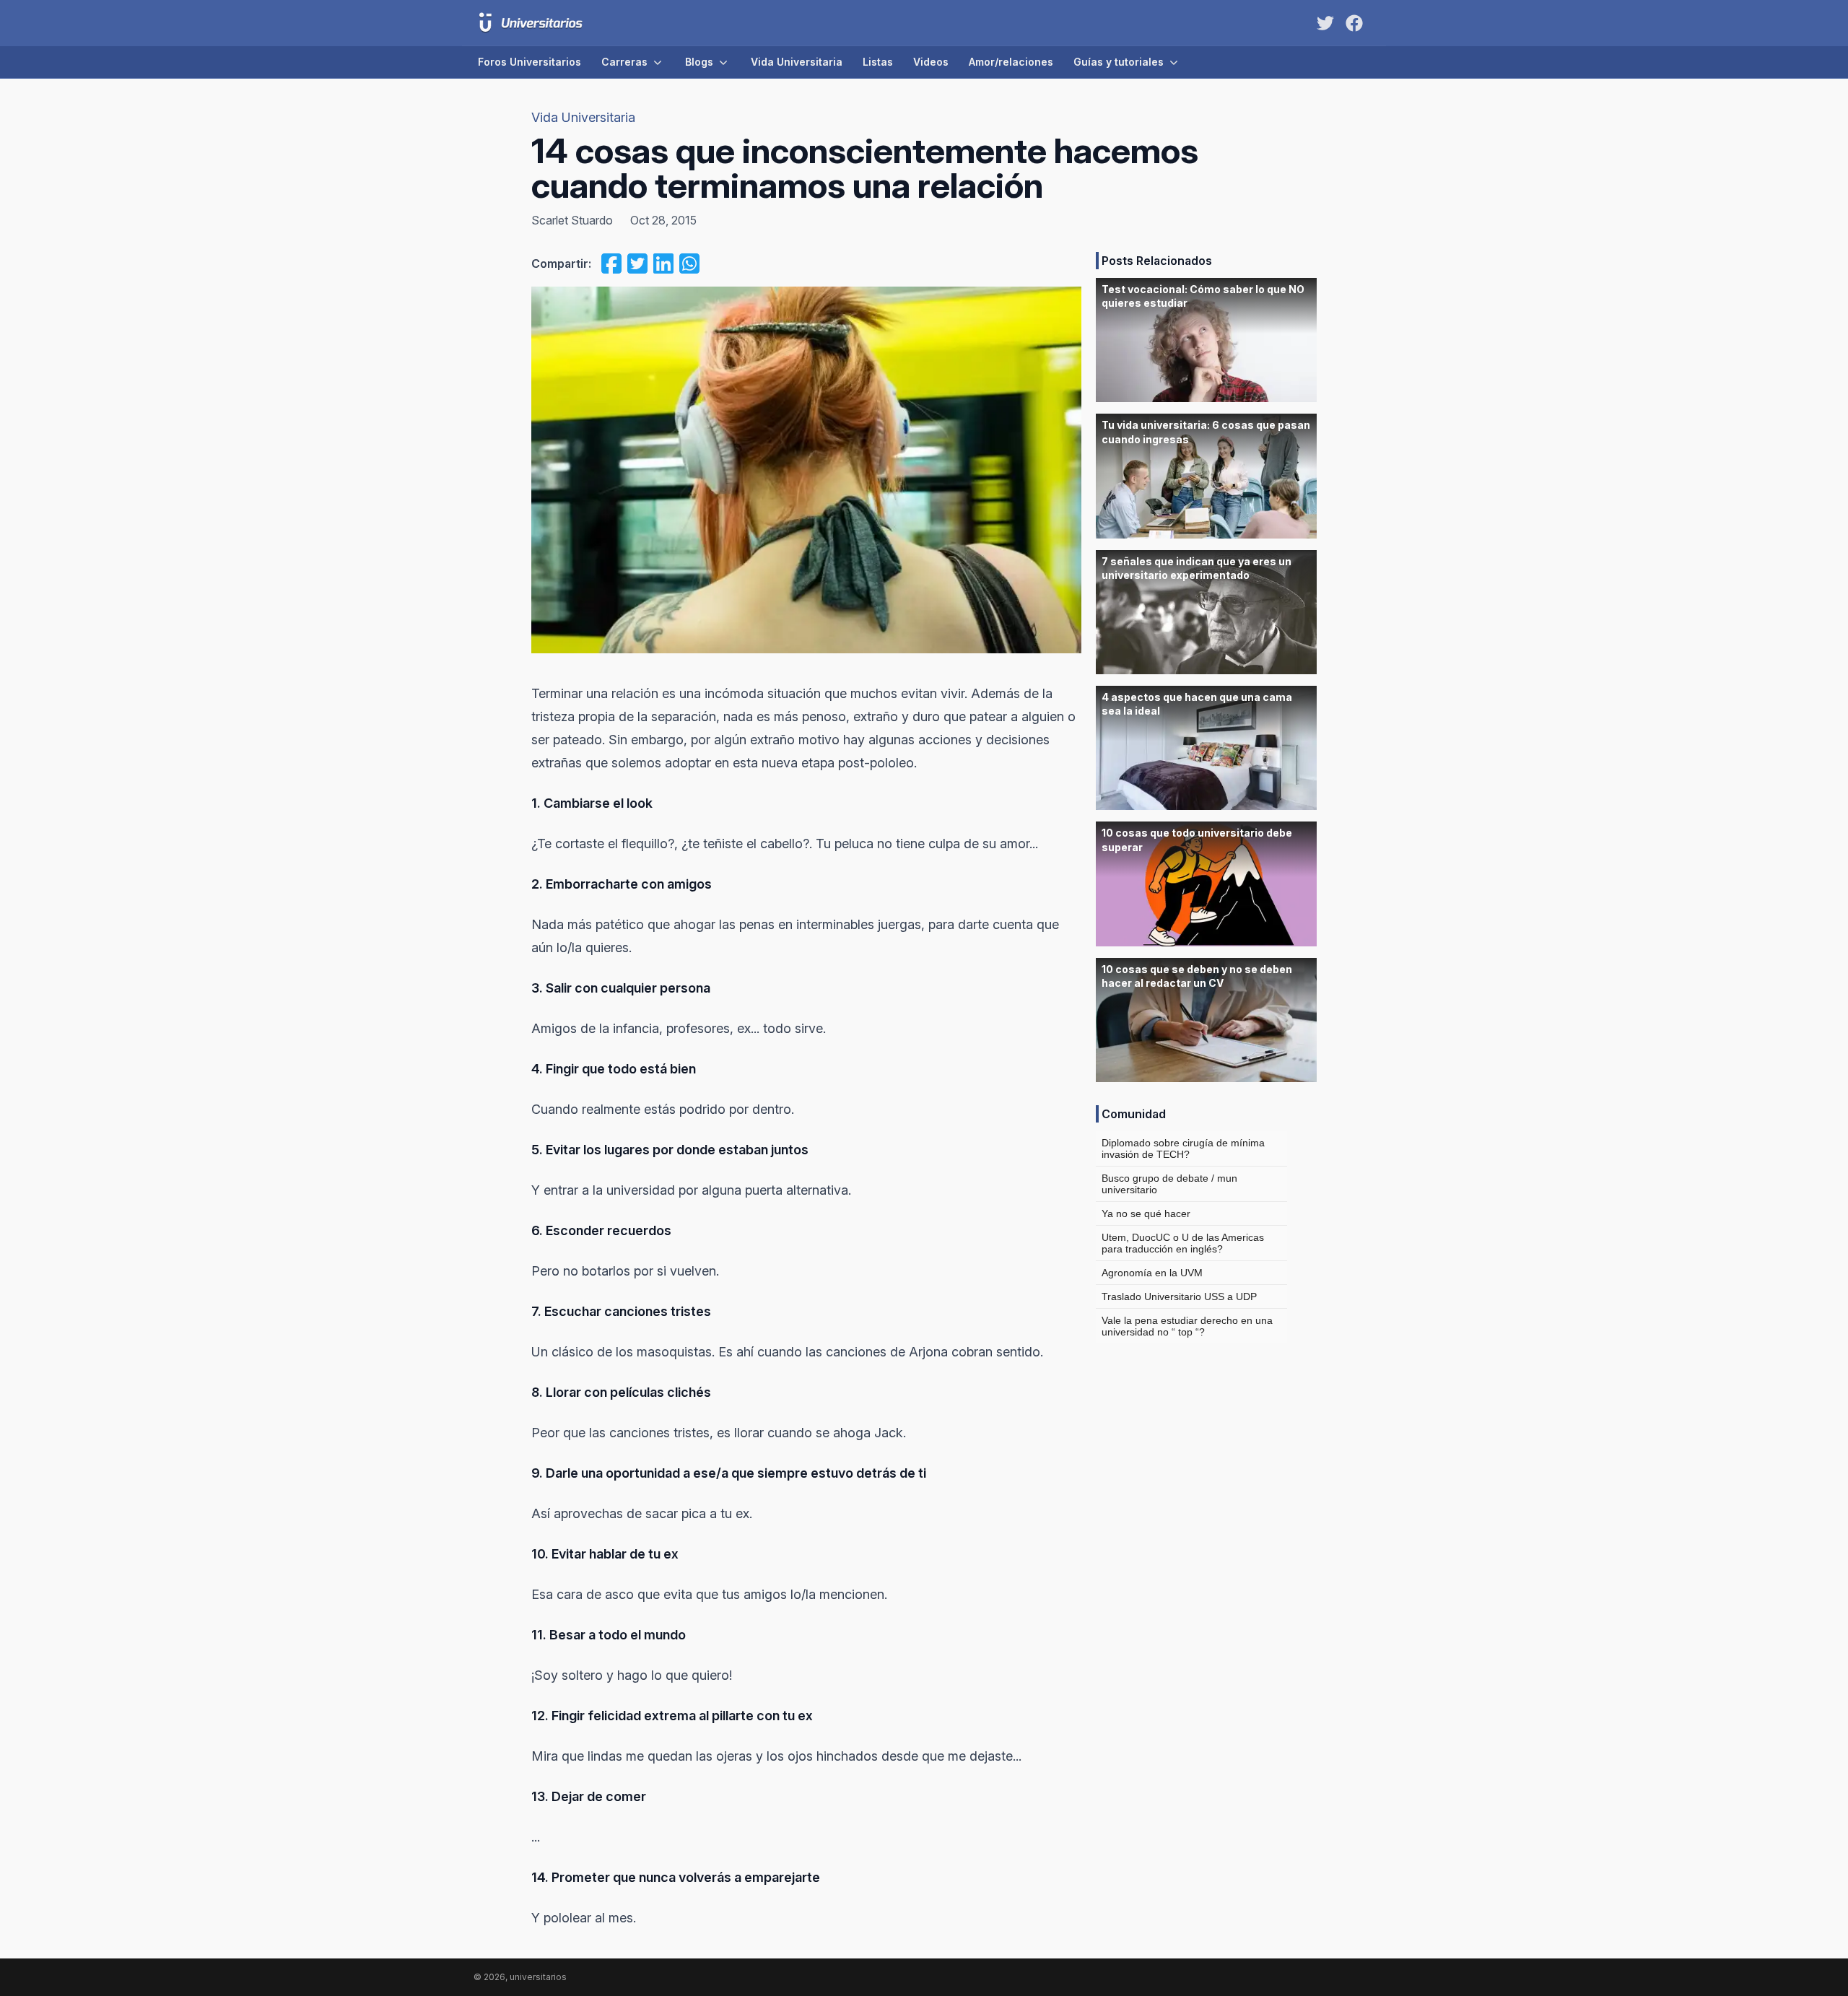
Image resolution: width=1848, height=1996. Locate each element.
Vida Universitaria (797, 62)
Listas (878, 62)
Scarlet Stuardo (572, 220)
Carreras (624, 62)
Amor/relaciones (1011, 62)
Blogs (699, 62)
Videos (931, 62)
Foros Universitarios (529, 62)
